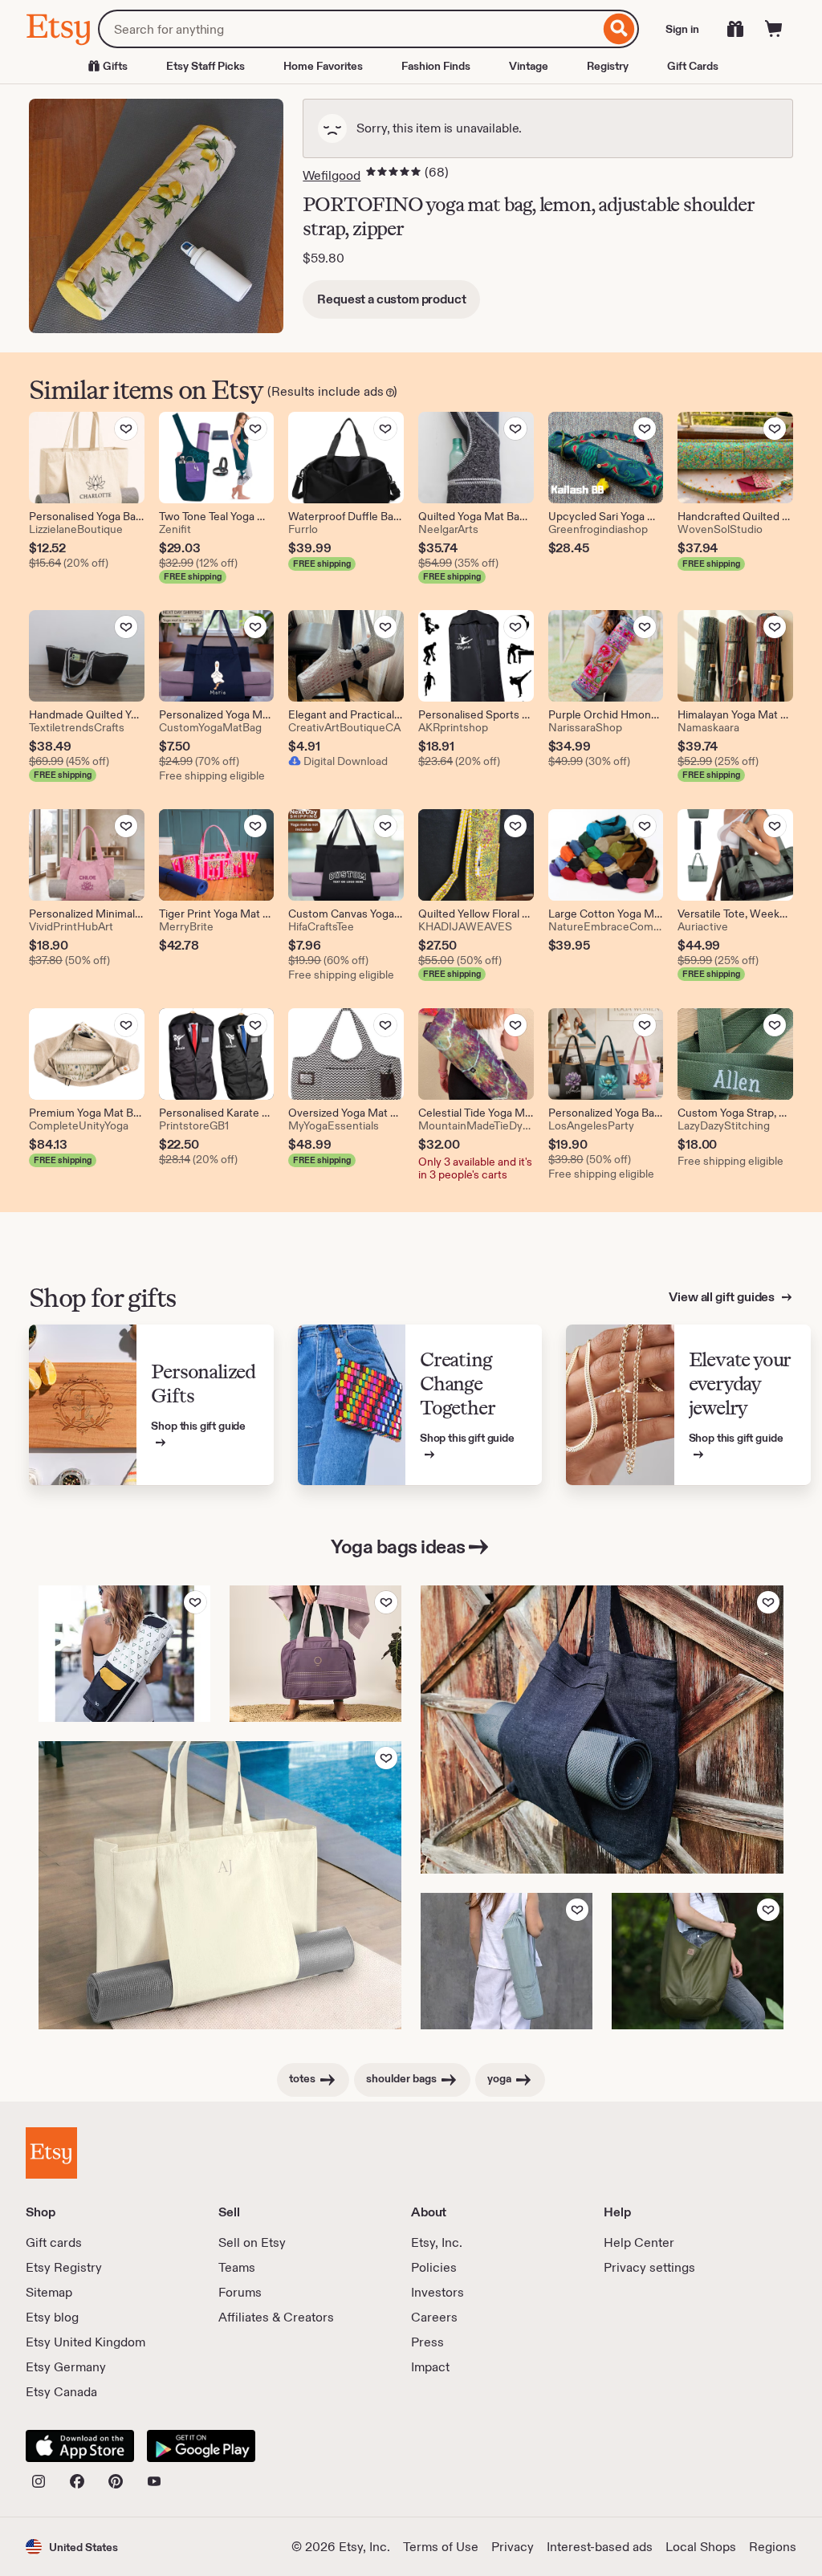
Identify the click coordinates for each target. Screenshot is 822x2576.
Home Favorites (323, 66)
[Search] (619, 29)
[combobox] (349, 29)
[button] (72, 2547)
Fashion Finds (436, 66)
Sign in (682, 29)
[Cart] (774, 29)
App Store (80, 2446)
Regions (773, 2547)
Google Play (201, 2446)
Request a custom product (391, 299)
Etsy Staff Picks (205, 66)
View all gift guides (723, 1297)
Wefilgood (332, 175)
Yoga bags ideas (398, 1546)
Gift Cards (693, 66)
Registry (608, 66)
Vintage (529, 66)
